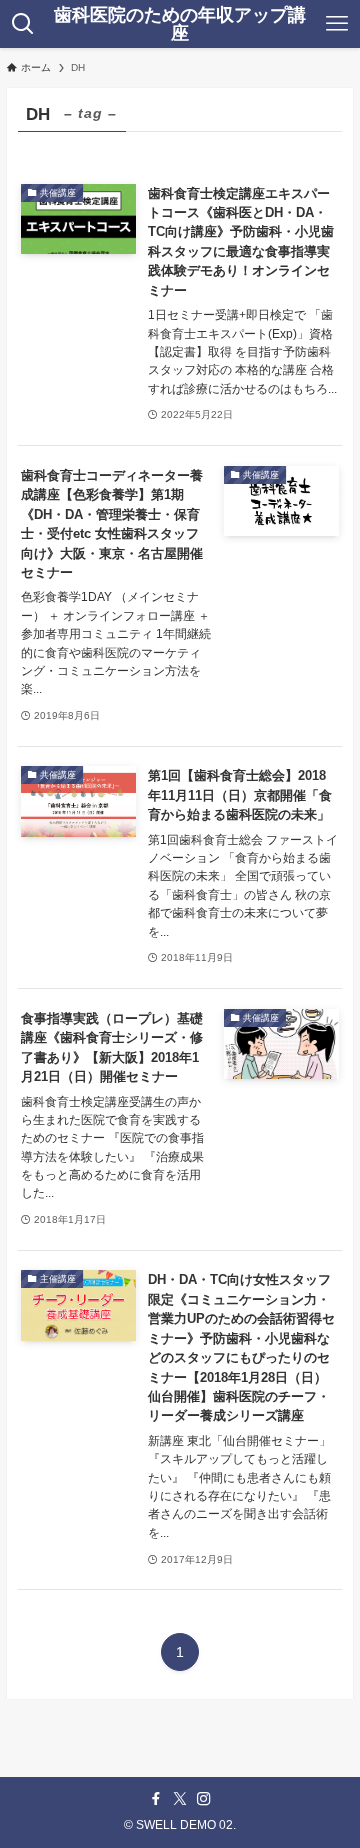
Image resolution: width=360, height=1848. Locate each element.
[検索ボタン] (22, 24)
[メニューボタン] (337, 24)
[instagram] (204, 1799)
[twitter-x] (180, 1799)
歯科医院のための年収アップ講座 (180, 24)
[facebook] (156, 1799)
